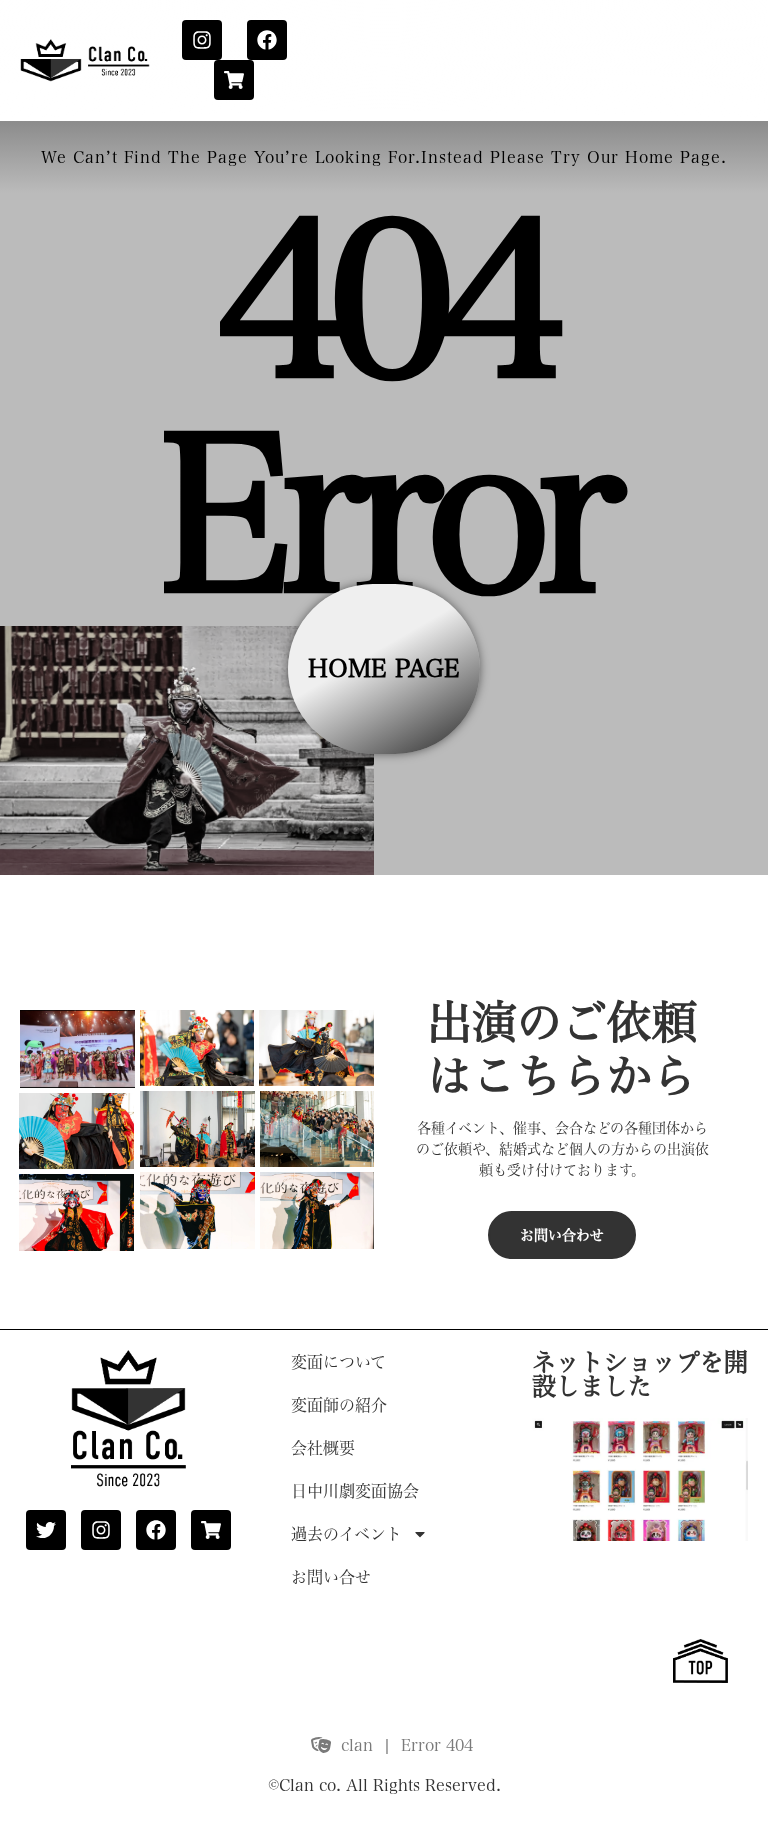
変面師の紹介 (339, 1405)
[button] (77, 1048)
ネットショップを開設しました (640, 1374)
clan (357, 1745)
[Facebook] (267, 40)
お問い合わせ (562, 1235)
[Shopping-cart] (234, 80)
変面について (338, 1362)
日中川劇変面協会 (355, 1491)
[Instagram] (202, 40)
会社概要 (323, 1448)
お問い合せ (331, 1577)
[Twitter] (46, 1530)
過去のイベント (346, 1534)
